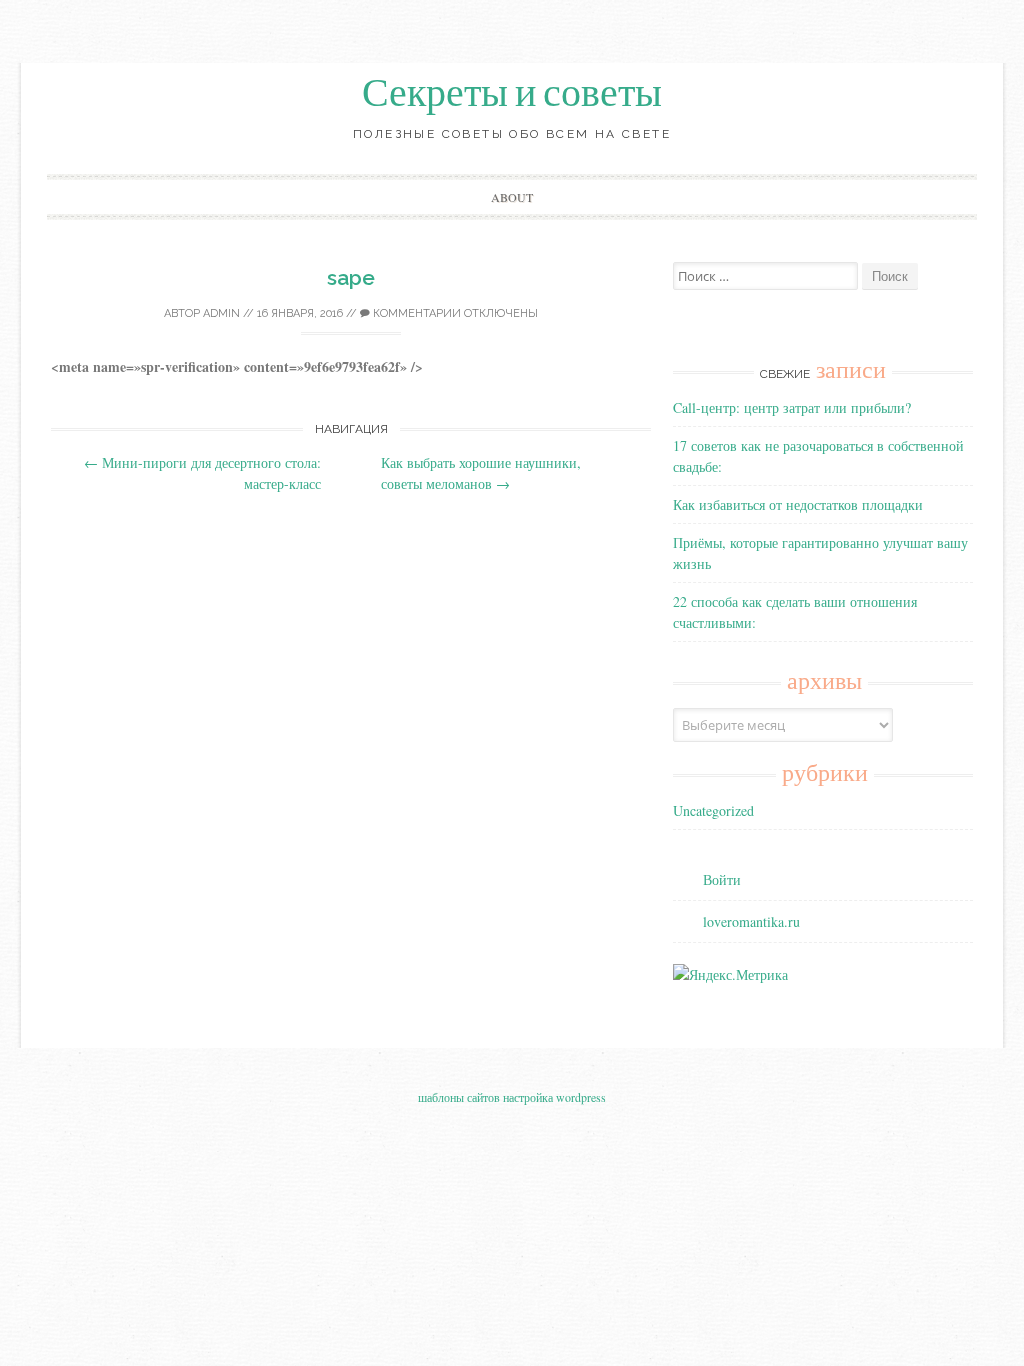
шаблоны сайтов (459, 1097)
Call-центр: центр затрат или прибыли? (792, 407)
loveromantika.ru (751, 921)
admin (221, 313)
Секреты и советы (512, 93)
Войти (722, 879)
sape (351, 277)
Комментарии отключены (454, 313)
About (512, 197)
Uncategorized (713, 810)
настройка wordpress (554, 1097)
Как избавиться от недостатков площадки (798, 504)
